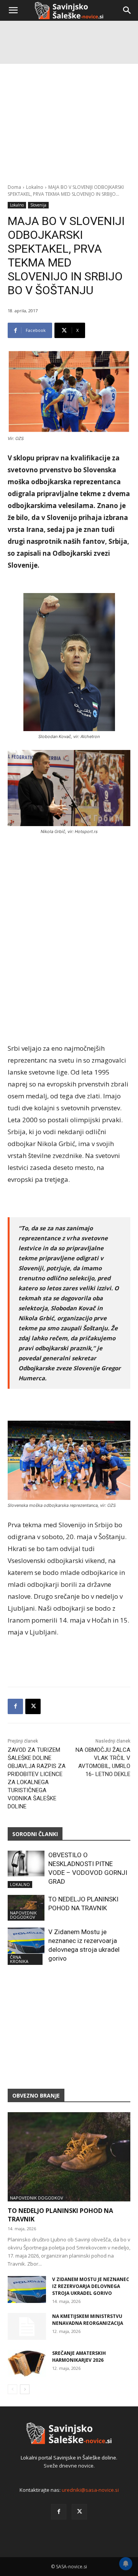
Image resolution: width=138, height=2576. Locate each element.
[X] (33, 1706)
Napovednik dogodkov (23, 1915)
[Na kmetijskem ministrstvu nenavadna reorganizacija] (27, 2326)
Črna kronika (19, 1959)
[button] (13, 10)
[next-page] (25, 2389)
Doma (14, 187)
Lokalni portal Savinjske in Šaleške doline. (69, 2458)
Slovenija (38, 205)
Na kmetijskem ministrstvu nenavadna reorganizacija (88, 2320)
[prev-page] (12, 2389)
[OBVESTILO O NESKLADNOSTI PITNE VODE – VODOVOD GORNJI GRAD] (26, 1864)
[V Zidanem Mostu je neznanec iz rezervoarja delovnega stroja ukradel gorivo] (26, 1940)
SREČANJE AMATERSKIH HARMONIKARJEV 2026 (79, 2357)
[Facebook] (15, 1706)
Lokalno (35, 187)
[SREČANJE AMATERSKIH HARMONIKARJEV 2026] (27, 2363)
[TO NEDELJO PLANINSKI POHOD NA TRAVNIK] (26, 1908)
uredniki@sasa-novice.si (90, 2490)
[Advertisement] (69, 96)
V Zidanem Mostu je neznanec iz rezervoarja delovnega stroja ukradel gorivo (91, 2286)
